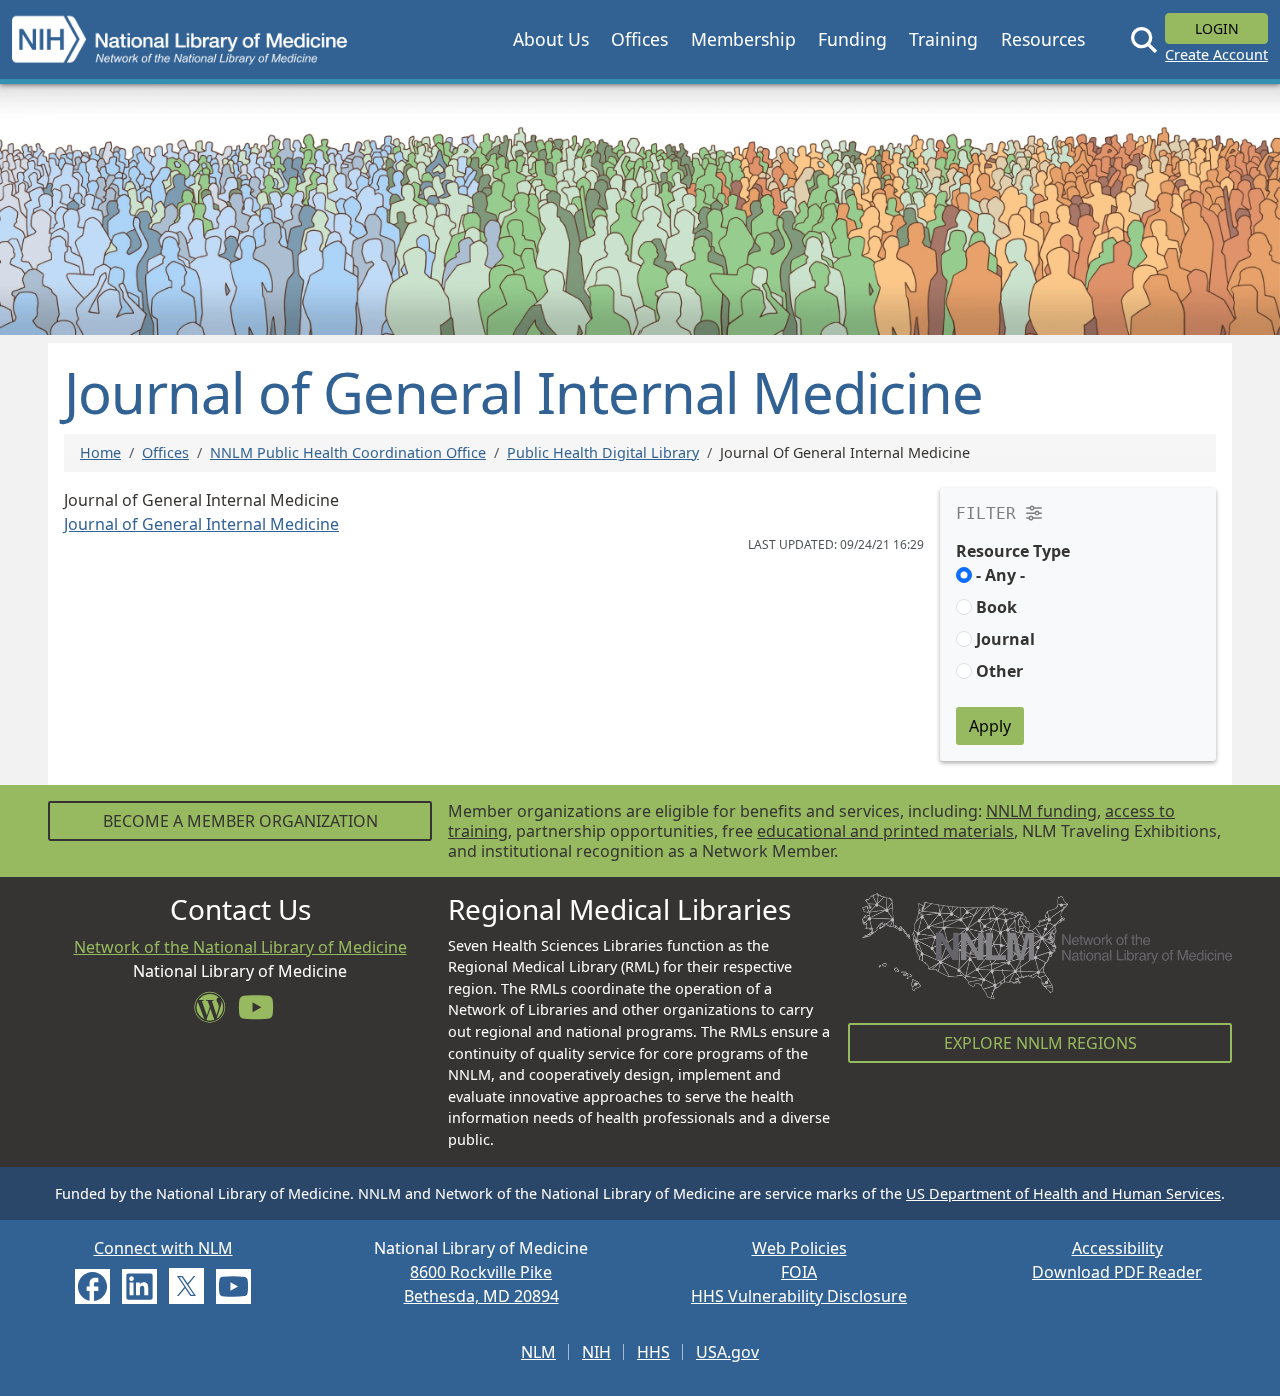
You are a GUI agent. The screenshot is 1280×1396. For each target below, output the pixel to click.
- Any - (1000, 575)
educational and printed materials (885, 831)
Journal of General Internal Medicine (201, 524)
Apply (990, 726)
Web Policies (799, 1248)
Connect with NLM (163, 1248)
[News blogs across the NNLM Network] (216, 1013)
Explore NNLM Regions (1040, 1043)
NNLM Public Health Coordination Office (348, 452)
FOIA (799, 1272)
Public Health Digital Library (603, 452)
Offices (165, 452)
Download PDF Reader (1117, 1272)
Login (1217, 28)
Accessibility (1117, 1248)
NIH (596, 1352)
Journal (1005, 639)
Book (996, 607)
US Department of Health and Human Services (1063, 1193)
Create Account (1216, 54)
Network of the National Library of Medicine (240, 947)
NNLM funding (1041, 811)
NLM (538, 1352)
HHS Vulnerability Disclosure (799, 1296)
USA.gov (727, 1352)
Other (999, 671)
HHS (653, 1352)
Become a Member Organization (240, 821)
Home (100, 452)
